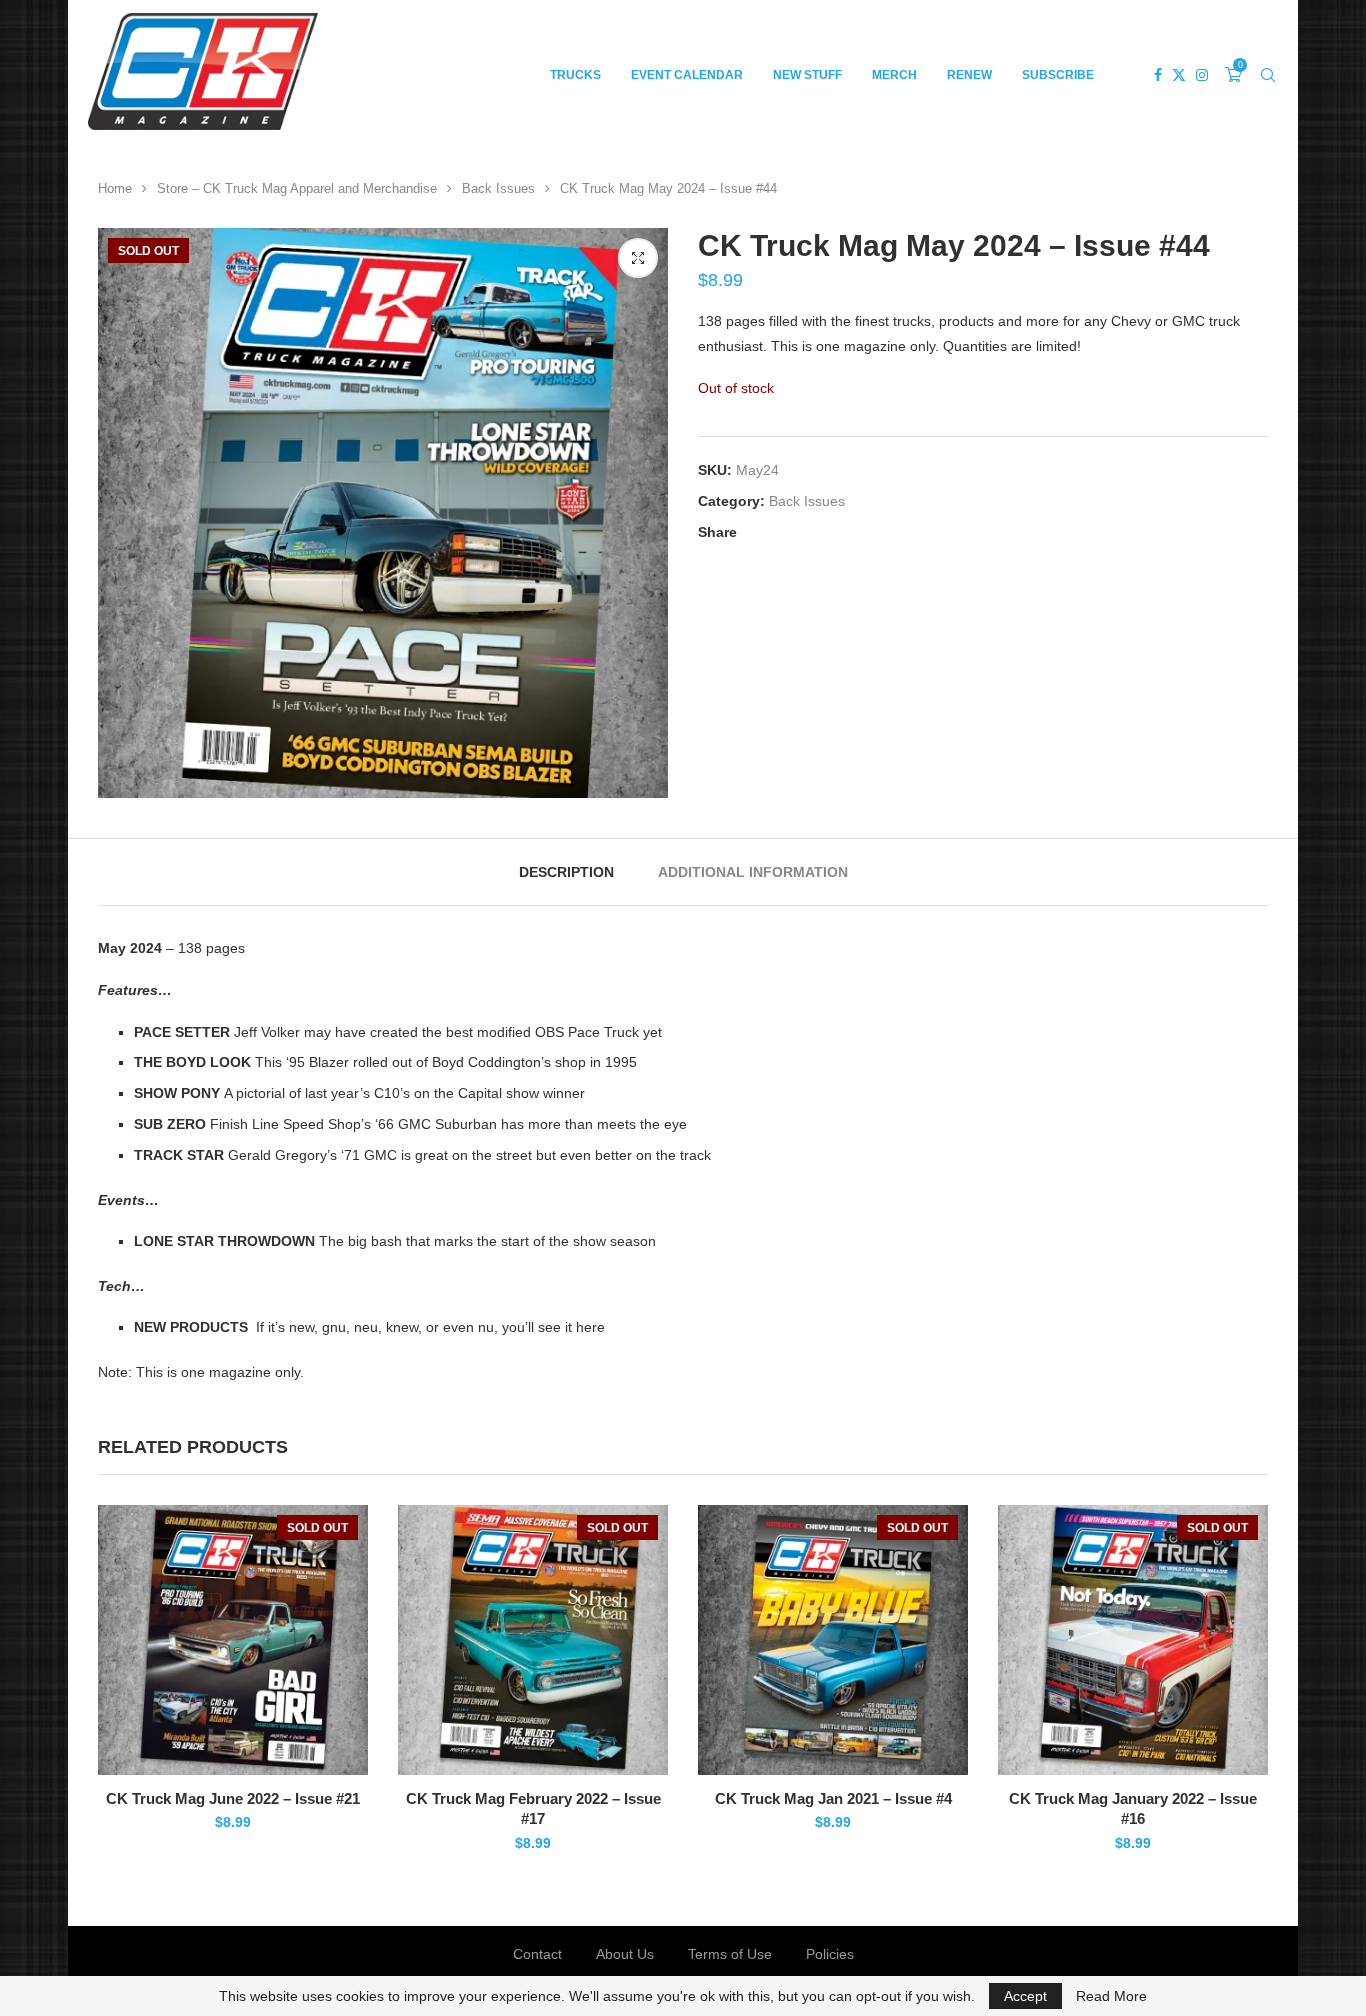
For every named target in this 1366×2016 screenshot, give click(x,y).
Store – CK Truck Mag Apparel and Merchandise (297, 188)
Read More (1111, 1996)
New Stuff (807, 75)
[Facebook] (1158, 75)
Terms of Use (730, 1954)
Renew (969, 75)
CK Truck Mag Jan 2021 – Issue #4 (833, 1798)
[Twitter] (1179, 75)
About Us (625, 1954)
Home (115, 188)
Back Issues (498, 188)
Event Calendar (687, 75)
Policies (830, 1954)
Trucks (575, 75)
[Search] (1268, 75)
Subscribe (1058, 75)
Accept (1025, 1996)
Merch (894, 75)
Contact (537, 1954)
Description (566, 872)
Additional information (753, 872)
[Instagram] (1202, 75)
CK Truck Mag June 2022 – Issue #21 (233, 1798)
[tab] (566, 872)
